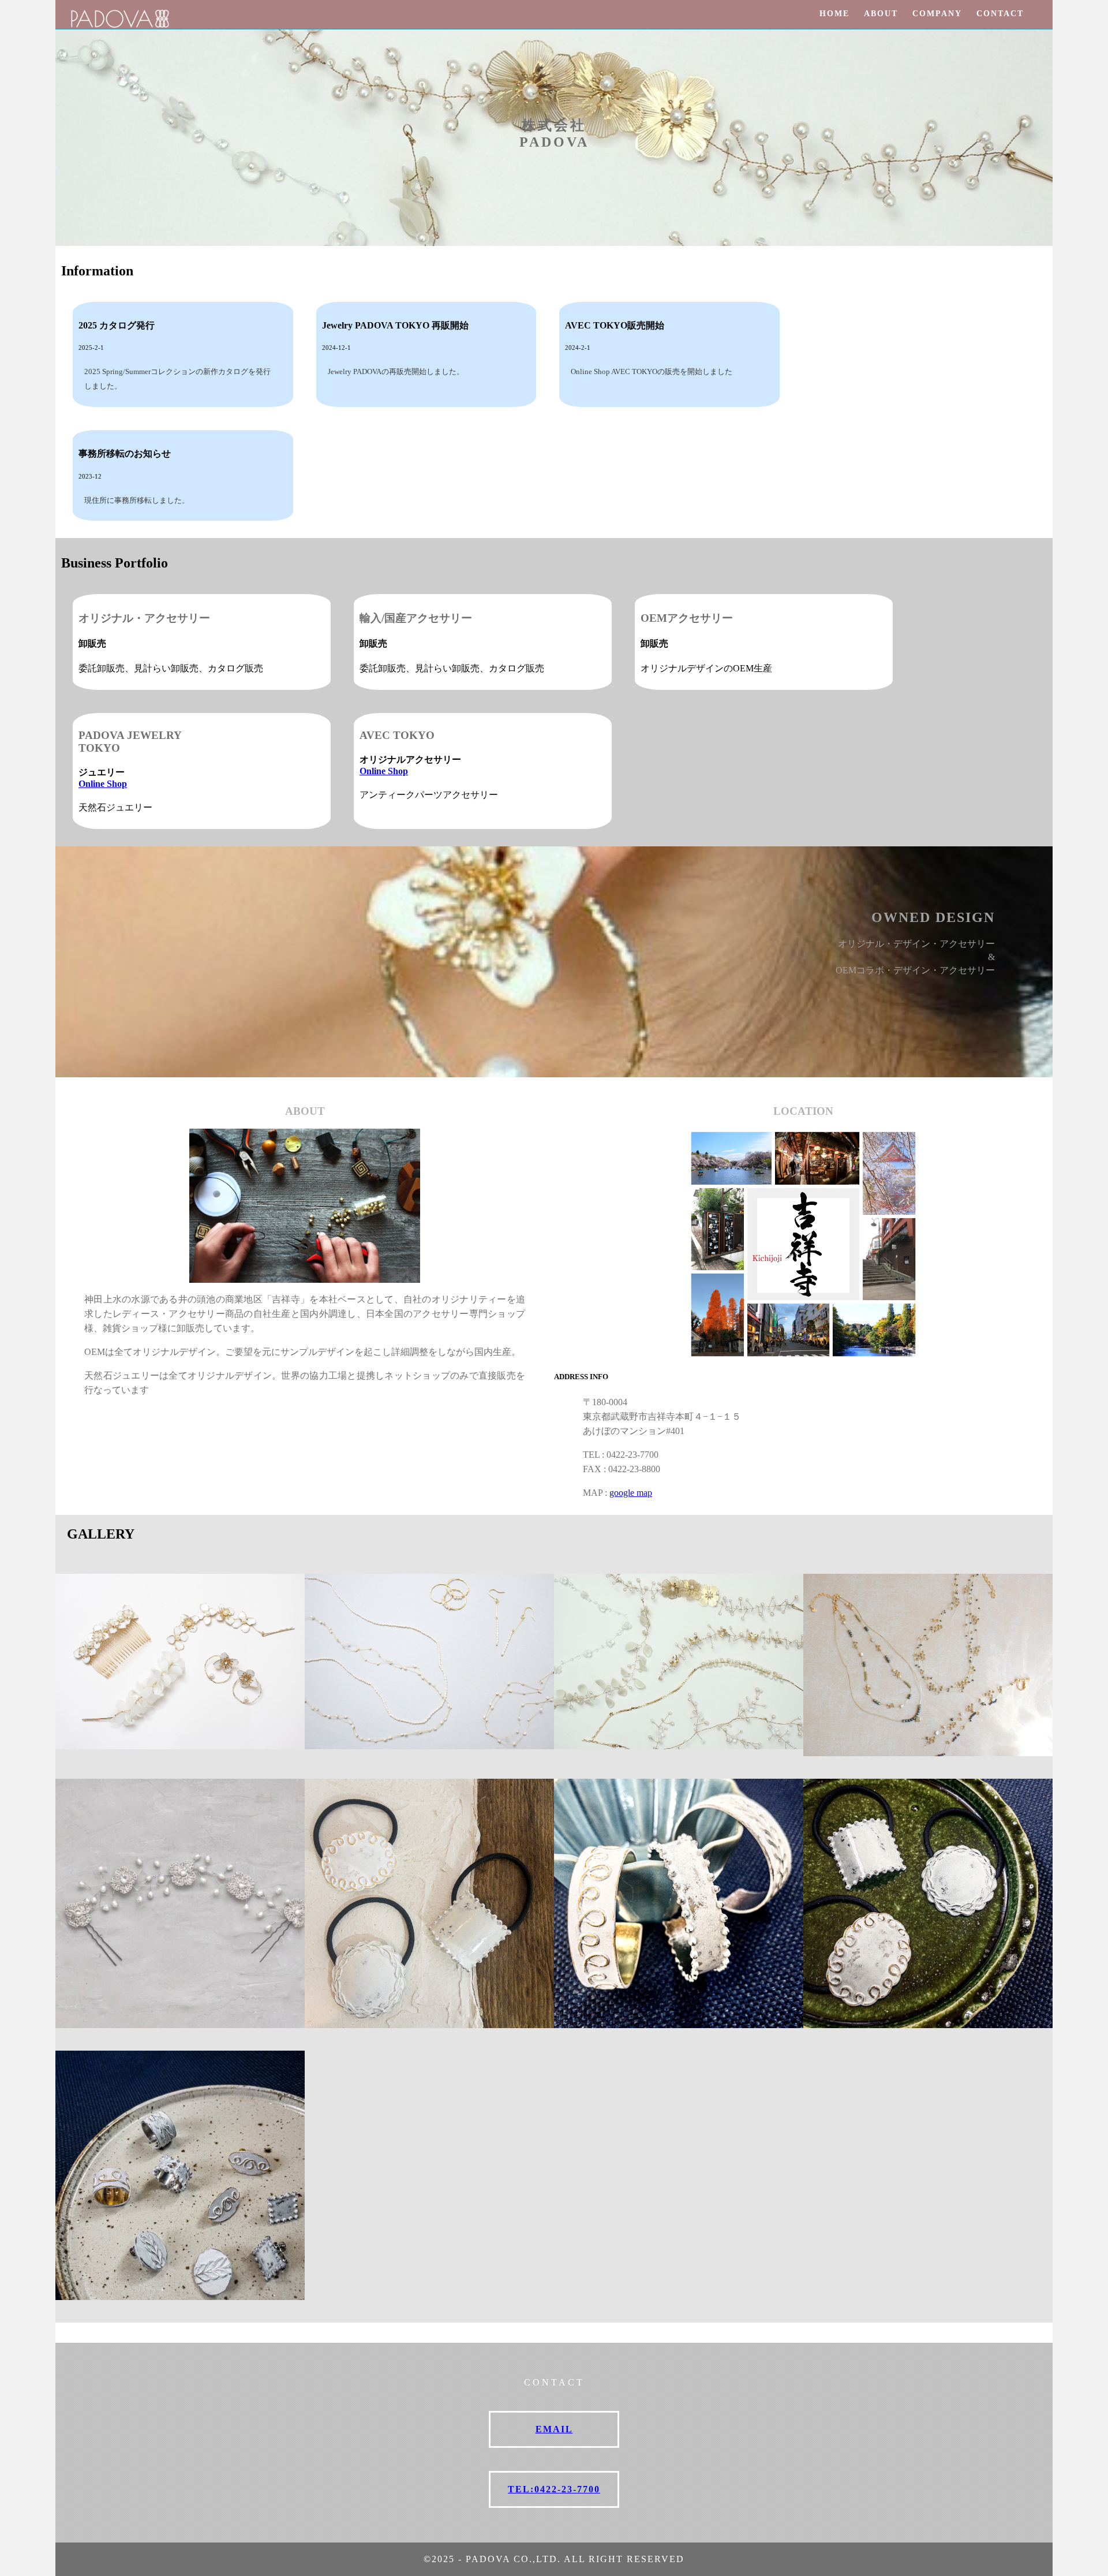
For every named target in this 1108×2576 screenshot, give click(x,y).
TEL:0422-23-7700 (554, 2489)
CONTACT (1000, 14)
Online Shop (103, 784)
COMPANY (937, 14)
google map (631, 1493)
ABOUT (881, 14)
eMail (554, 2429)
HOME (834, 14)
